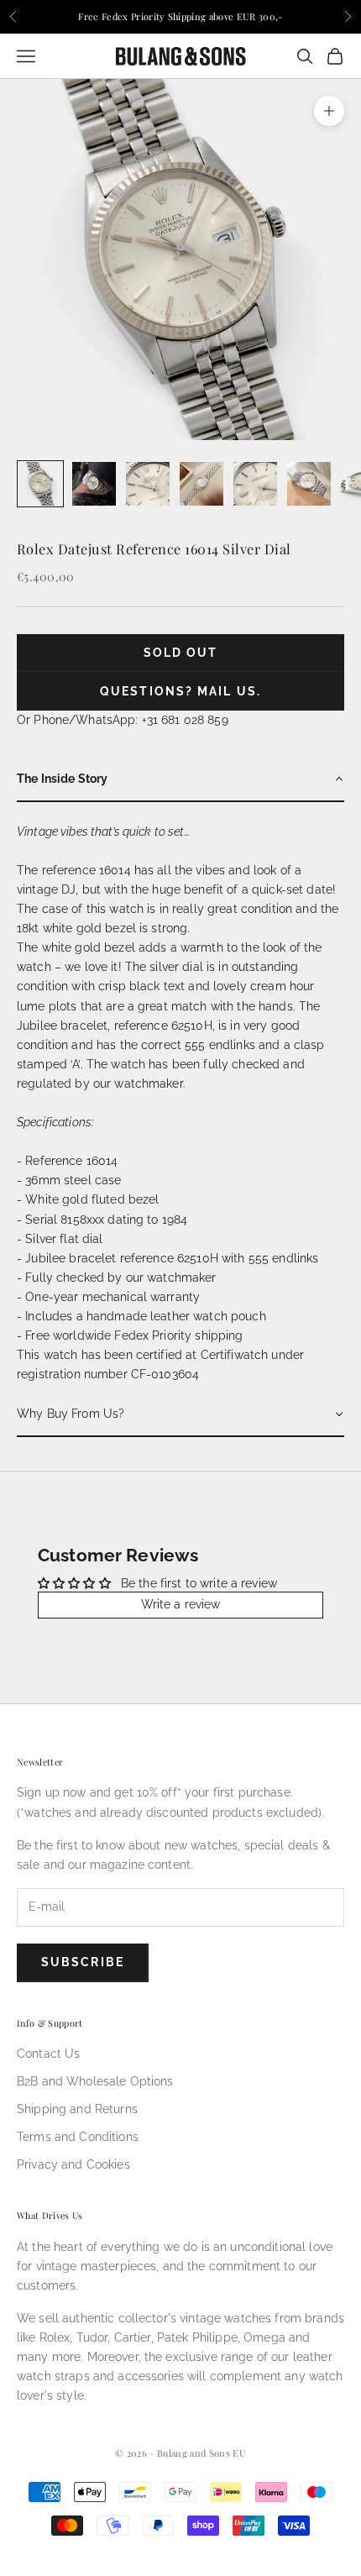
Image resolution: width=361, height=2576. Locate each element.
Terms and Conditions (78, 2137)
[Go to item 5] (255, 484)
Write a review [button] (181, 1604)
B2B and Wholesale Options (95, 2081)
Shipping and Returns (77, 2109)
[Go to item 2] (94, 484)
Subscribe (83, 1962)
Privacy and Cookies (73, 2164)
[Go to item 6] (309, 484)
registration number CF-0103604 (108, 1374)
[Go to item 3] (148, 484)
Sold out (181, 653)
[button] (180, 780)
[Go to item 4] (201, 484)
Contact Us (48, 2054)
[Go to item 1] (40, 484)
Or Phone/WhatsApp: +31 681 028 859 (123, 720)
